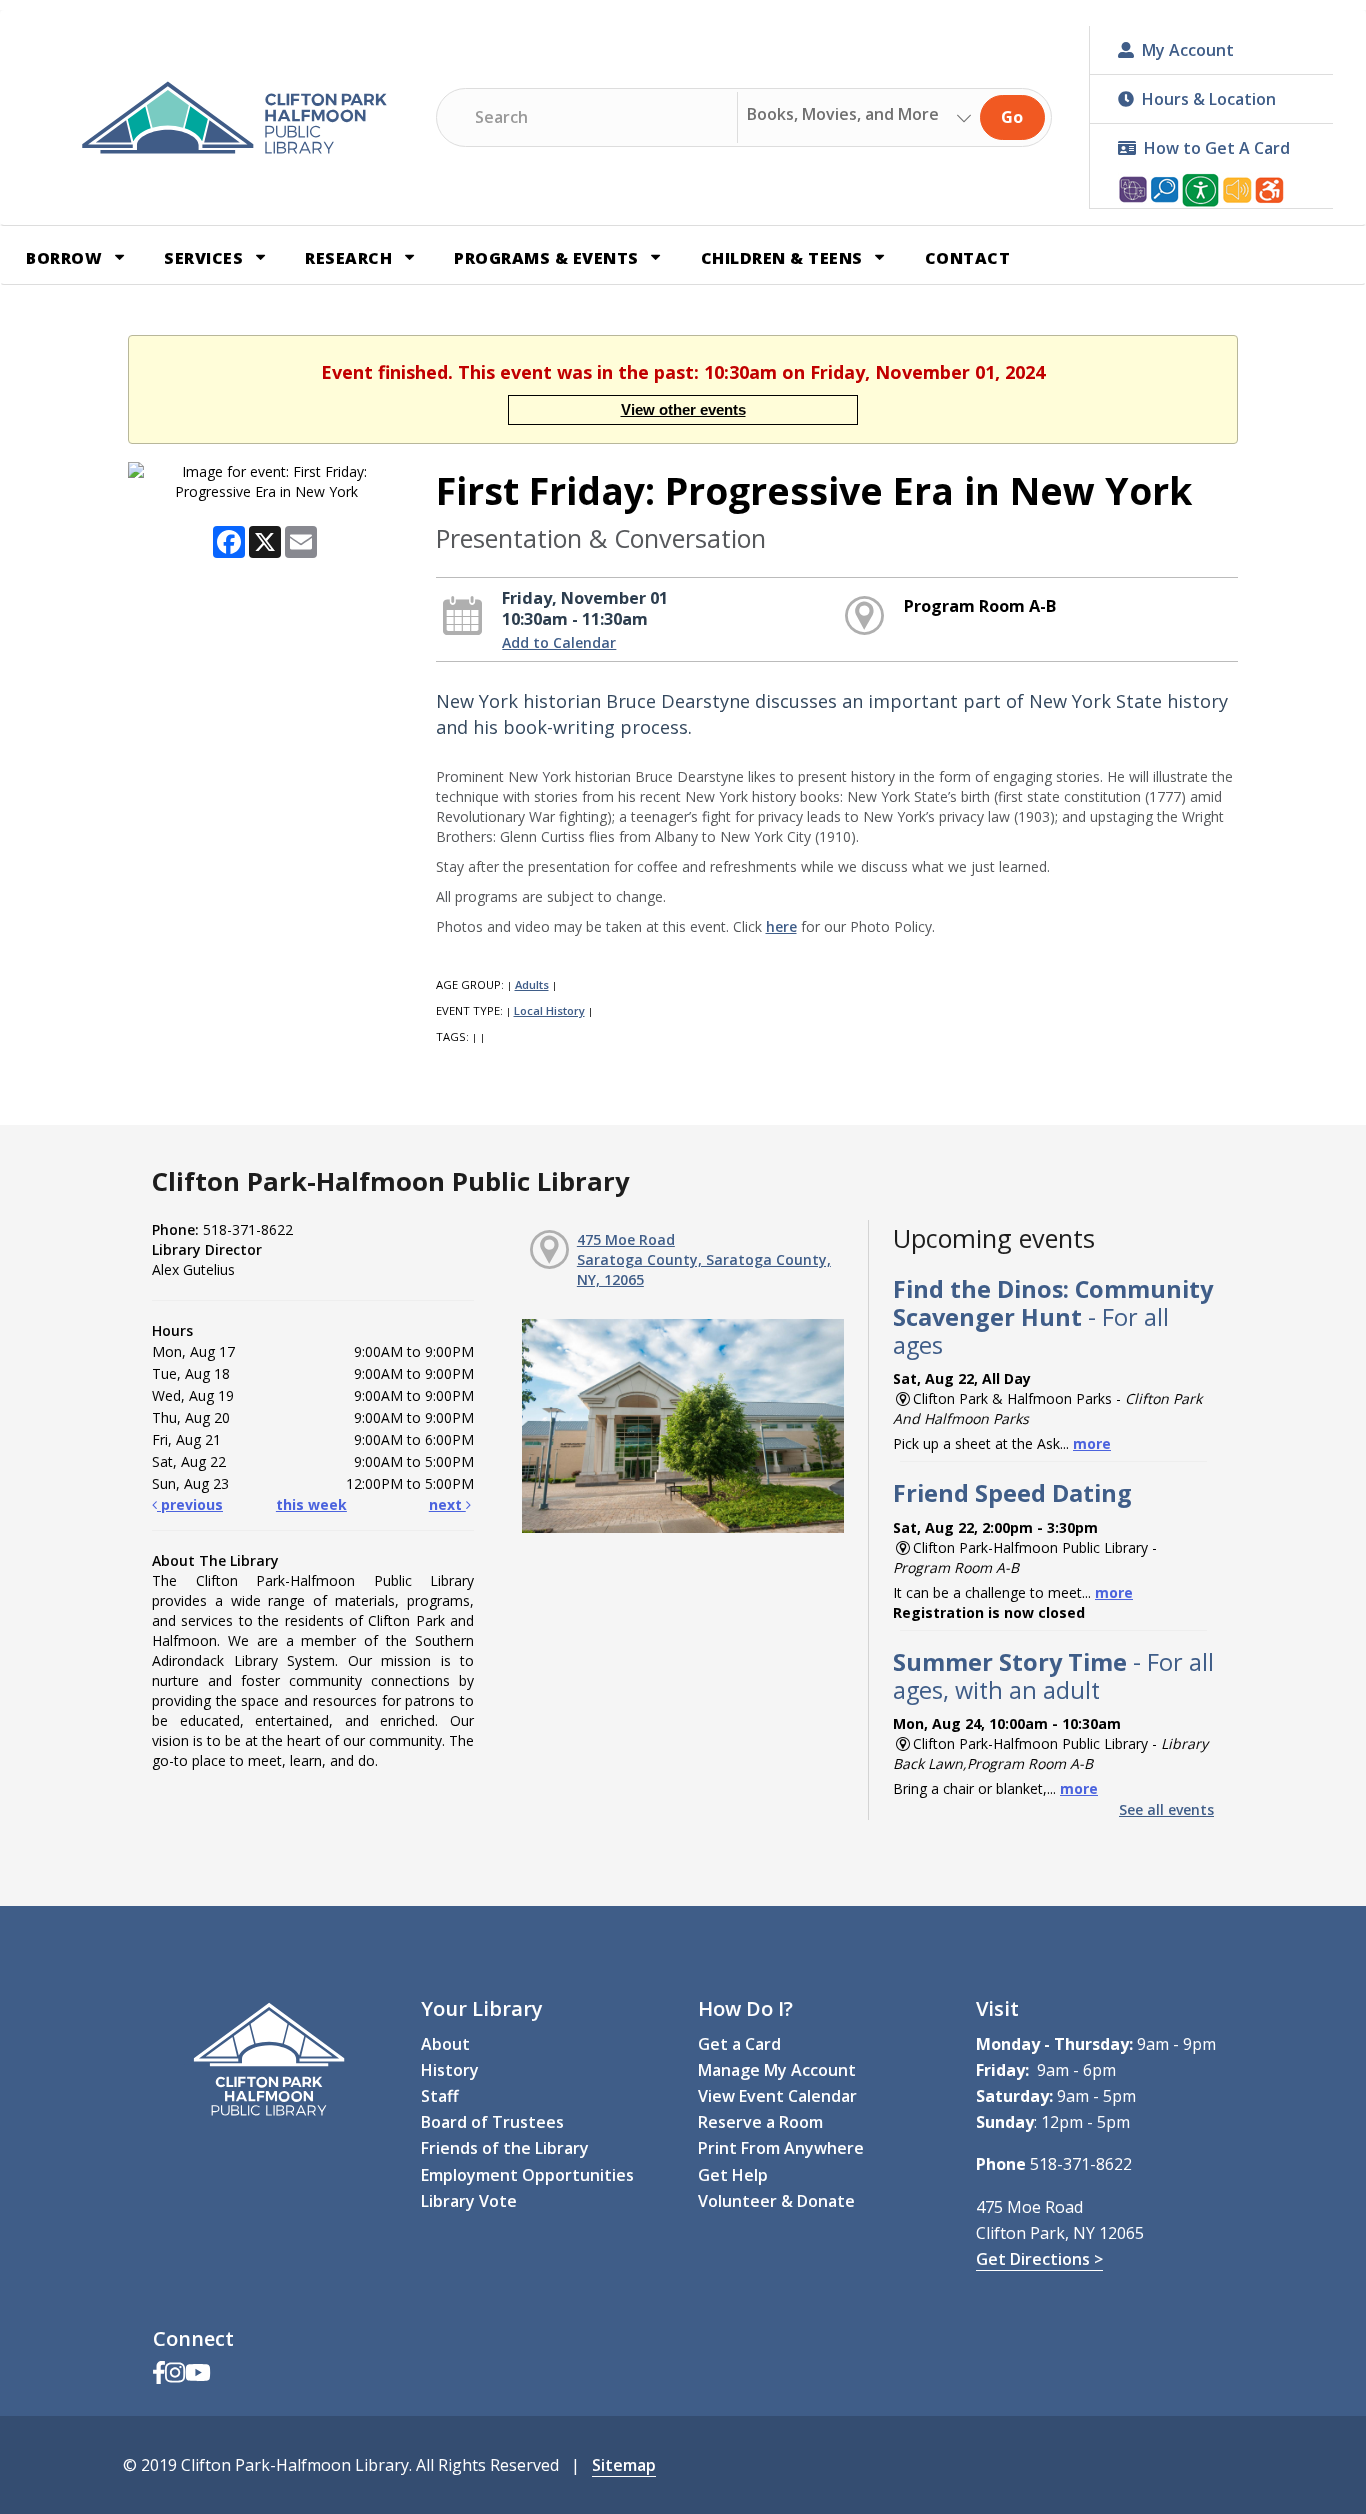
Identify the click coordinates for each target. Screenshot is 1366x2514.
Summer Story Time (1053, 1676)
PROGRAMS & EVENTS (548, 258)
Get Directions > (1039, 2259)
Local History (549, 1010)
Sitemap (624, 2465)
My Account (1188, 50)
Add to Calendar (559, 642)
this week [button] (311, 1504)
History (450, 2070)
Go (1012, 117)
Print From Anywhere (781, 2148)
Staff (440, 2096)
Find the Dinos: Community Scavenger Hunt (1053, 1317)
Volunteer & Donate (776, 2201)
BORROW (66, 258)
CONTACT (968, 258)
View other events (683, 409)
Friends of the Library (505, 2148)
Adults (532, 984)
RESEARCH (351, 258)
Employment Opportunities (527, 2175)
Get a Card (739, 2044)
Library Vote (469, 2201)
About (445, 2044)
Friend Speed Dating (1012, 1493)
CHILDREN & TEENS (784, 258)
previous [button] (190, 1504)
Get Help (733, 2175)
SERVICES (206, 258)
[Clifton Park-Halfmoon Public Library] (234, 118)
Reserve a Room (760, 2122)
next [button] (447, 1504)
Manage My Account (777, 2070)
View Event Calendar (777, 2096)
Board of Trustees (492, 2122)
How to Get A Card (1217, 148)
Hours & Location (1209, 99)
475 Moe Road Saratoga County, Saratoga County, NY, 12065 (704, 1259)
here (781, 926)
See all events (1166, 1809)
